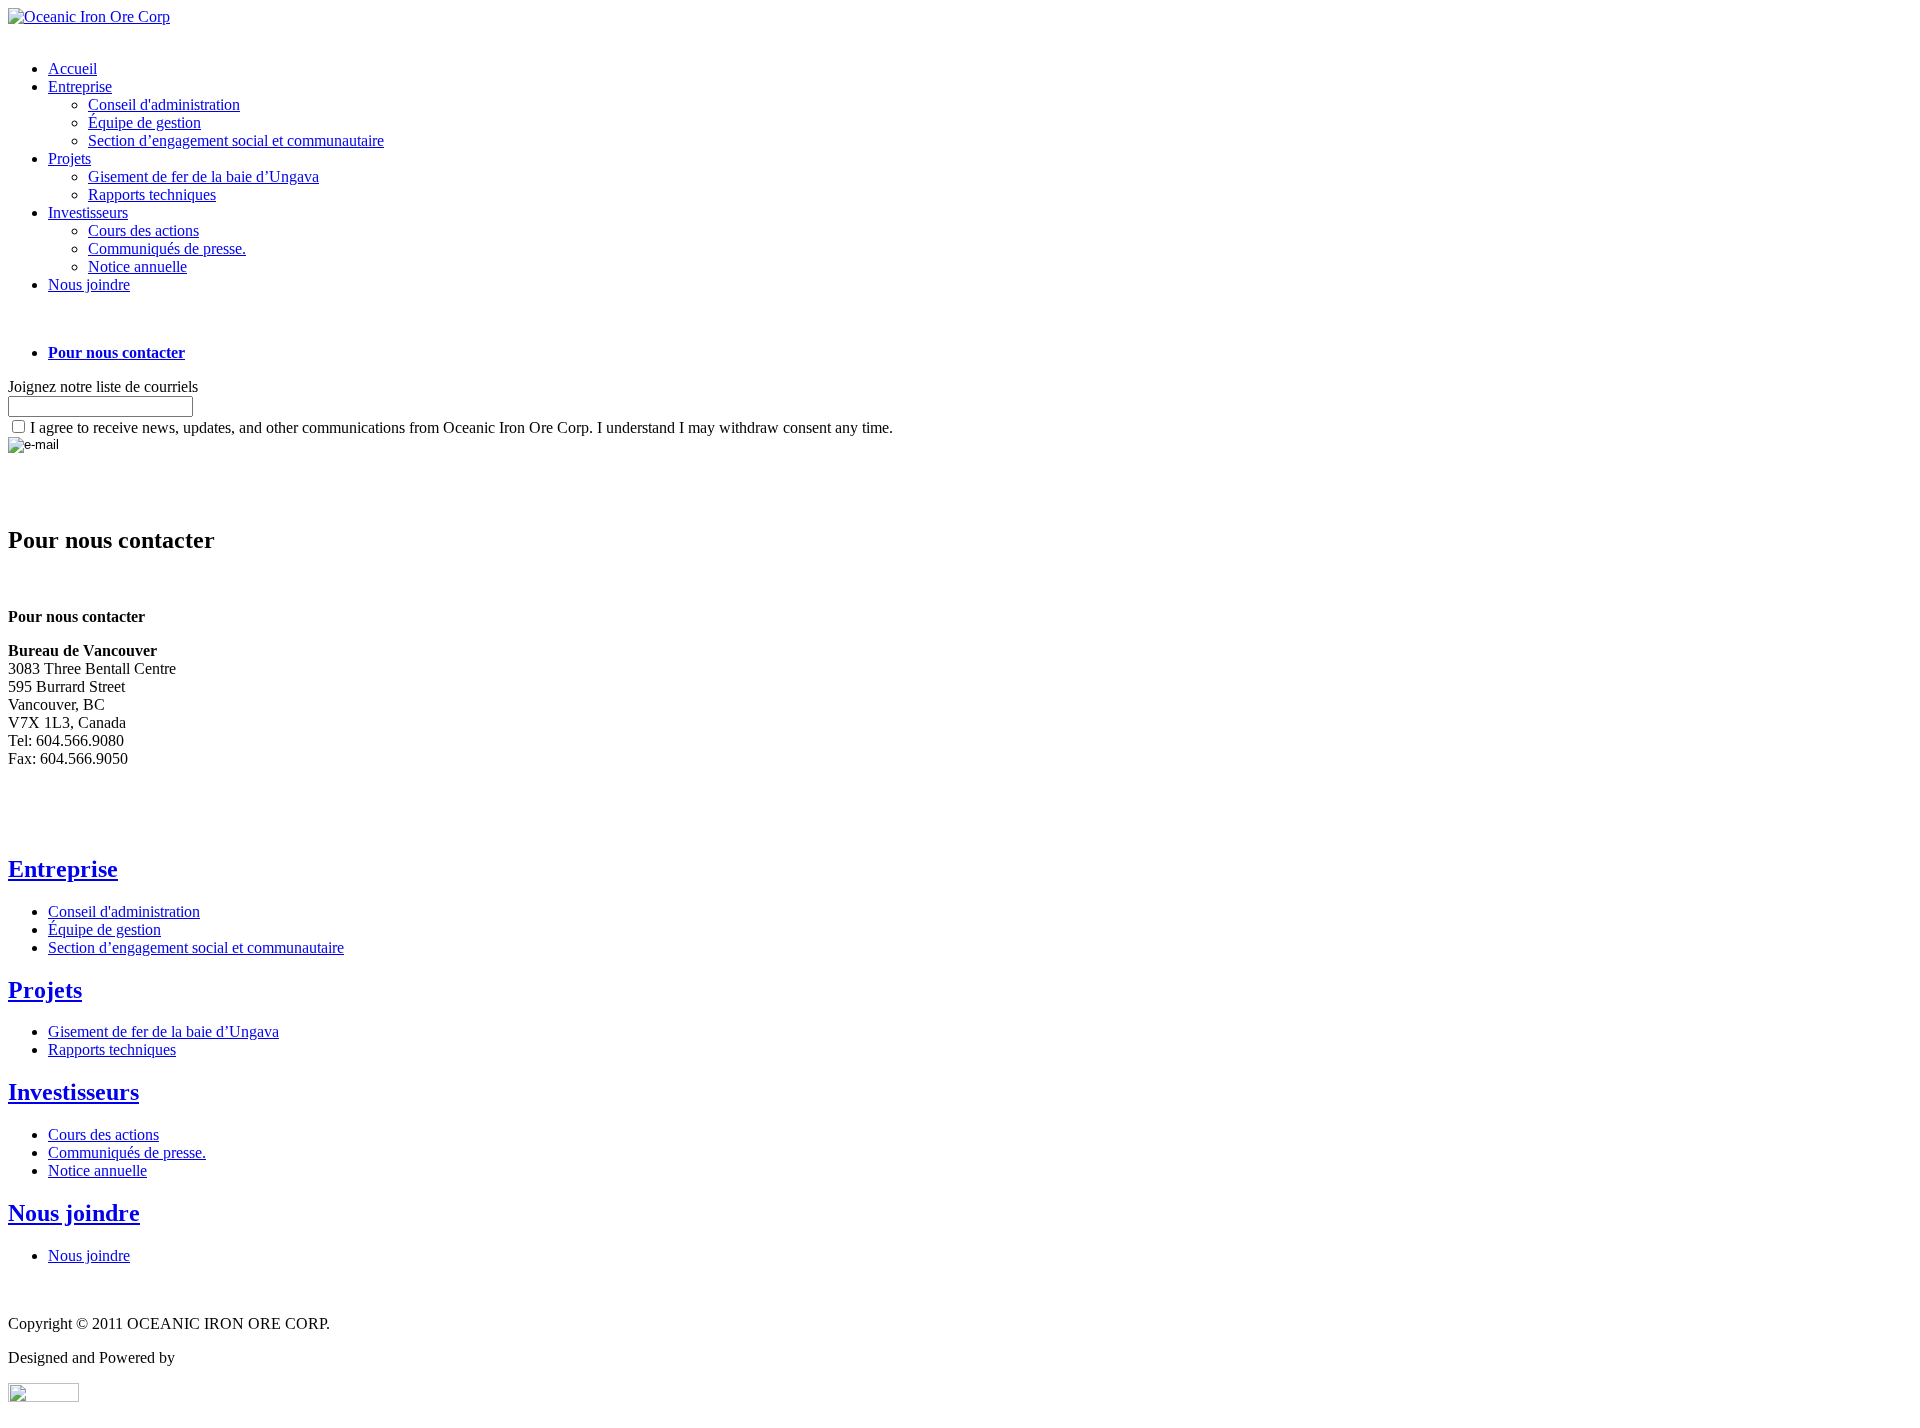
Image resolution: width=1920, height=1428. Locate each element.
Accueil (72, 68)
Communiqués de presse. (167, 248)
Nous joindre (89, 284)
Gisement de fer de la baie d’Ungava (203, 176)
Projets (69, 158)
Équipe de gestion (144, 122)
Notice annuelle (137, 266)
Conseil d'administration (164, 104)
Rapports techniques (152, 194)
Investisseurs (88, 212)
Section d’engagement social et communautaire (236, 140)
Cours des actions (143, 230)
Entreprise (80, 86)
